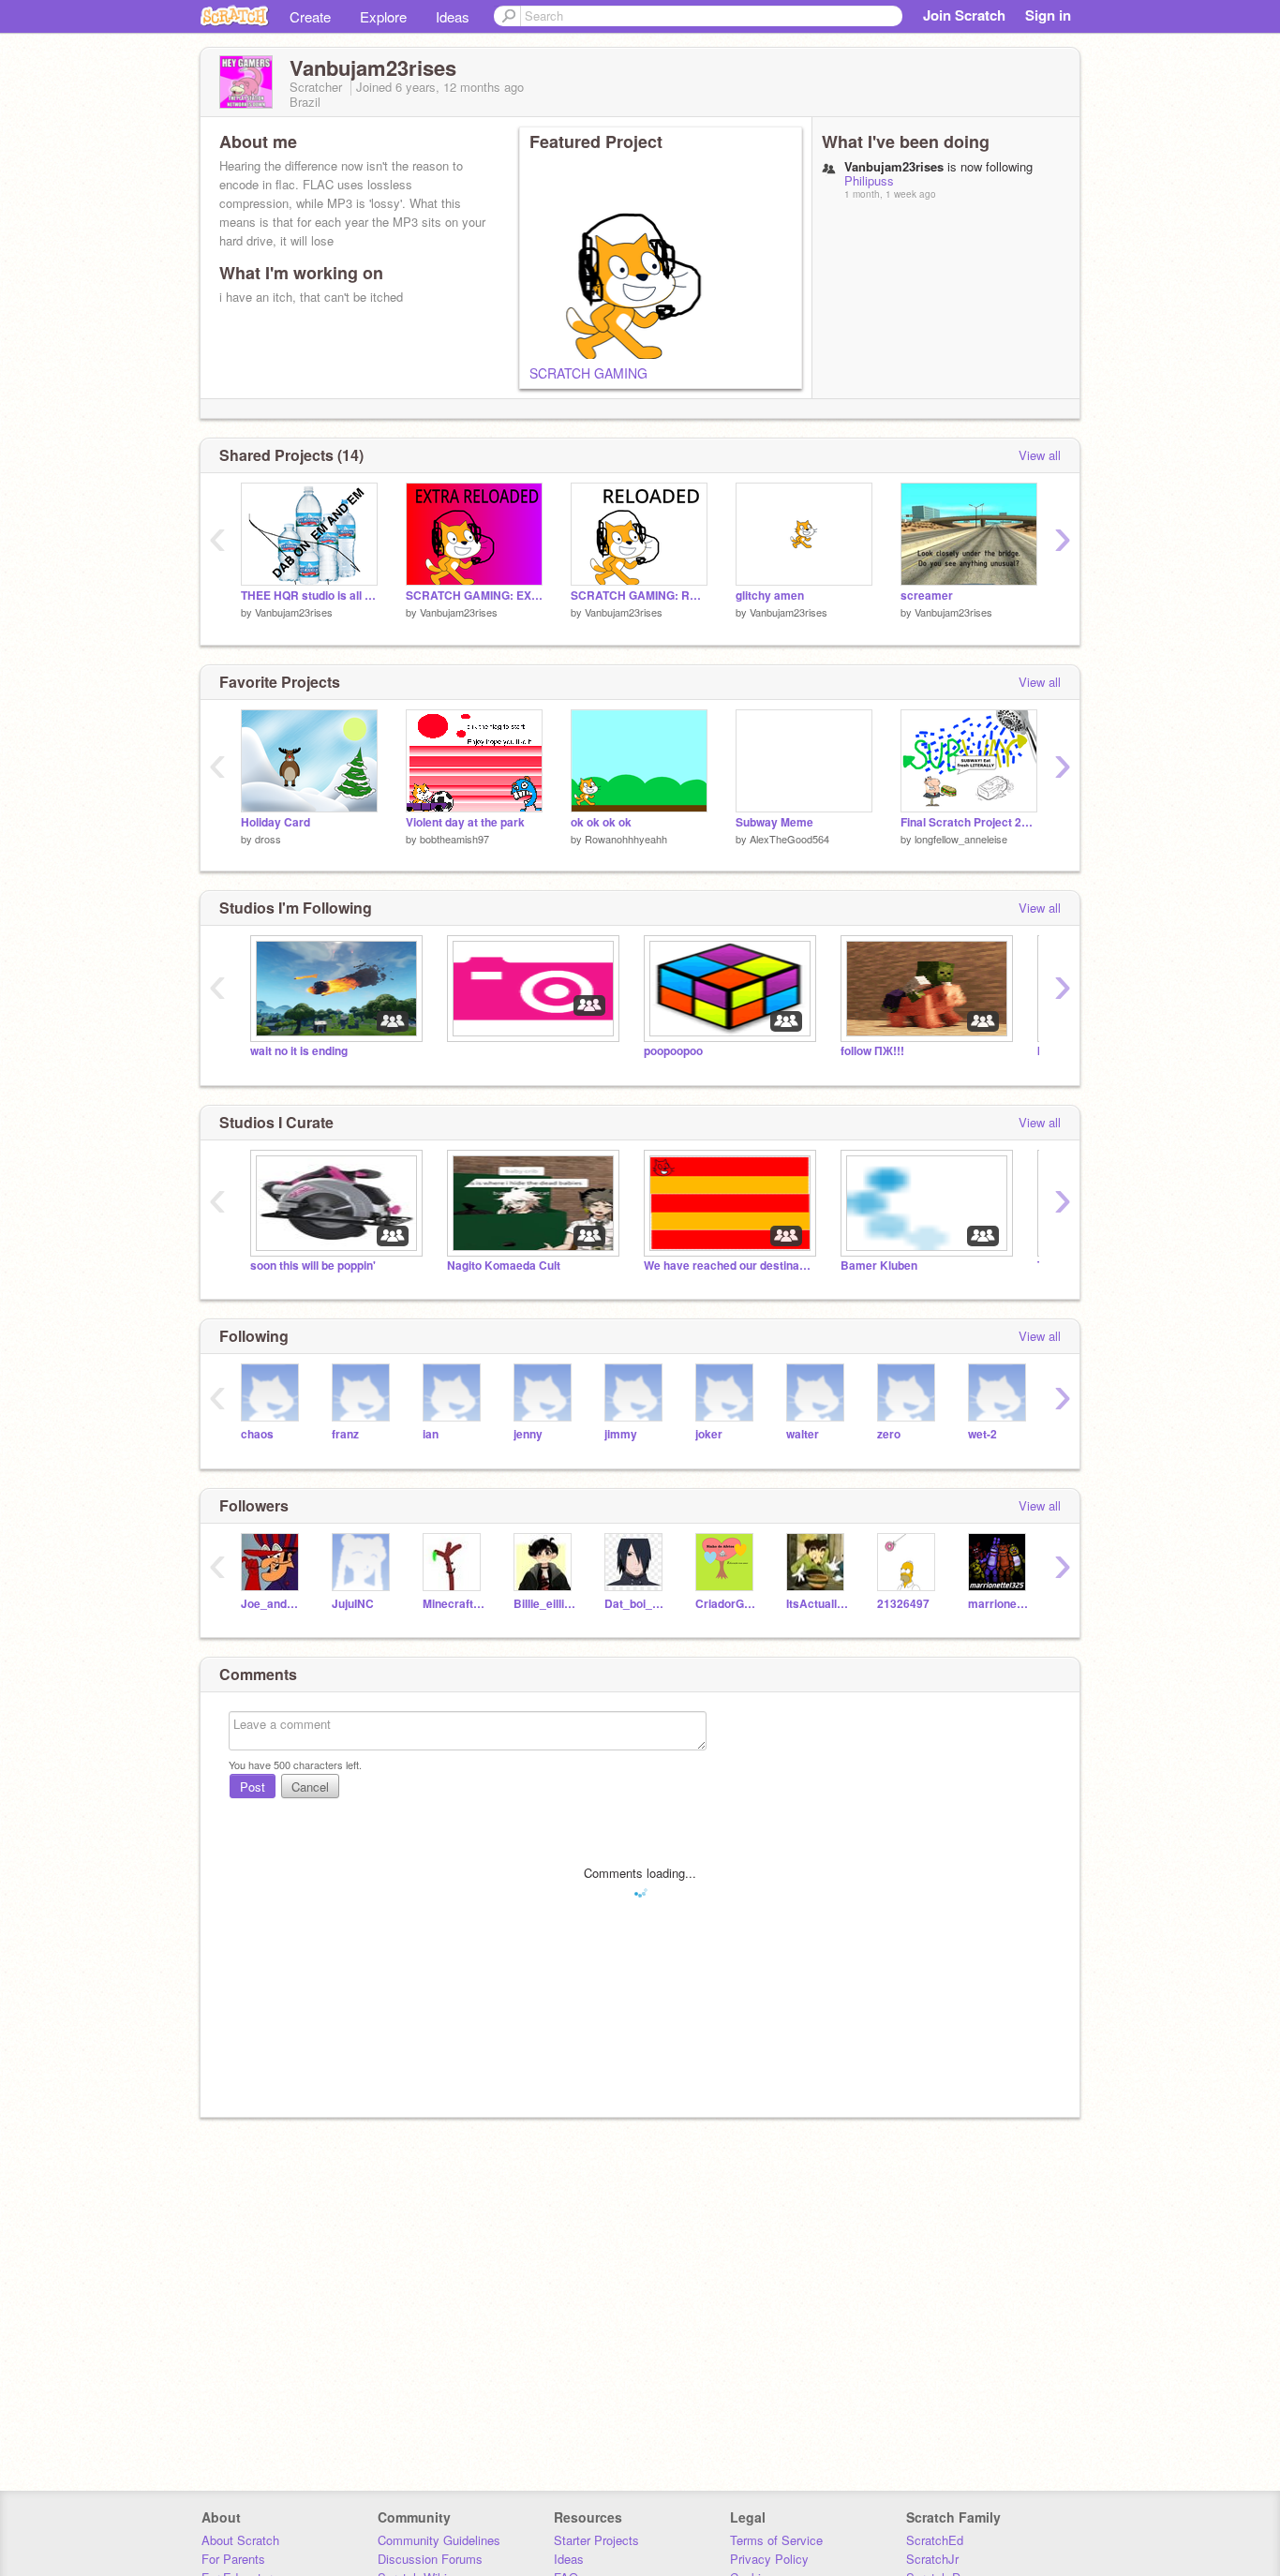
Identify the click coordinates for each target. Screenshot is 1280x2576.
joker (709, 1434)
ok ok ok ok (601, 822)
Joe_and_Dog (272, 1604)
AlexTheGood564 (789, 839)
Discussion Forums (430, 2559)
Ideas (453, 16)
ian (431, 1434)
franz (345, 1434)
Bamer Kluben (879, 1266)
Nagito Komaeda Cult (504, 1266)
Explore (383, 16)
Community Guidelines (439, 2540)
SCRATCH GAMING (588, 373)
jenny (528, 1434)
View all (1040, 455)
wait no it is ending (299, 1051)
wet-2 (982, 1434)
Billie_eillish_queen (545, 1604)
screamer (927, 596)
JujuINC (353, 1604)
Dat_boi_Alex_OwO (636, 1604)
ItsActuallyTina (818, 1604)
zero (889, 1434)
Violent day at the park (465, 822)
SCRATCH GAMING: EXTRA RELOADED (474, 596)
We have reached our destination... (728, 1266)
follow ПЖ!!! (872, 1051)
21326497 (903, 1604)
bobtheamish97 (454, 839)
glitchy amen (770, 596)
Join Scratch (964, 15)
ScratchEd (935, 2540)
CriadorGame (727, 1604)
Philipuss (869, 180)
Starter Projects (596, 2540)
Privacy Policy (769, 2559)
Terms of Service (776, 2540)
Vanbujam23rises (294, 612)
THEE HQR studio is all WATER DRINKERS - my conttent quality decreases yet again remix (309, 596)
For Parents (233, 2559)
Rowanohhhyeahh (626, 839)
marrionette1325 (999, 1604)
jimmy (621, 1434)
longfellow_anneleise (961, 839)
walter (803, 1434)
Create (310, 16)
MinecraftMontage (454, 1604)
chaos (257, 1434)
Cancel (310, 1787)
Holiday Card (275, 822)
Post (253, 1787)
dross (268, 839)
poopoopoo (673, 1051)
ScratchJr (932, 2559)
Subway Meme (774, 822)
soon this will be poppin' (313, 1266)
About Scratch (240, 2540)
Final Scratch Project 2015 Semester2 (969, 822)
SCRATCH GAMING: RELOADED (639, 596)
